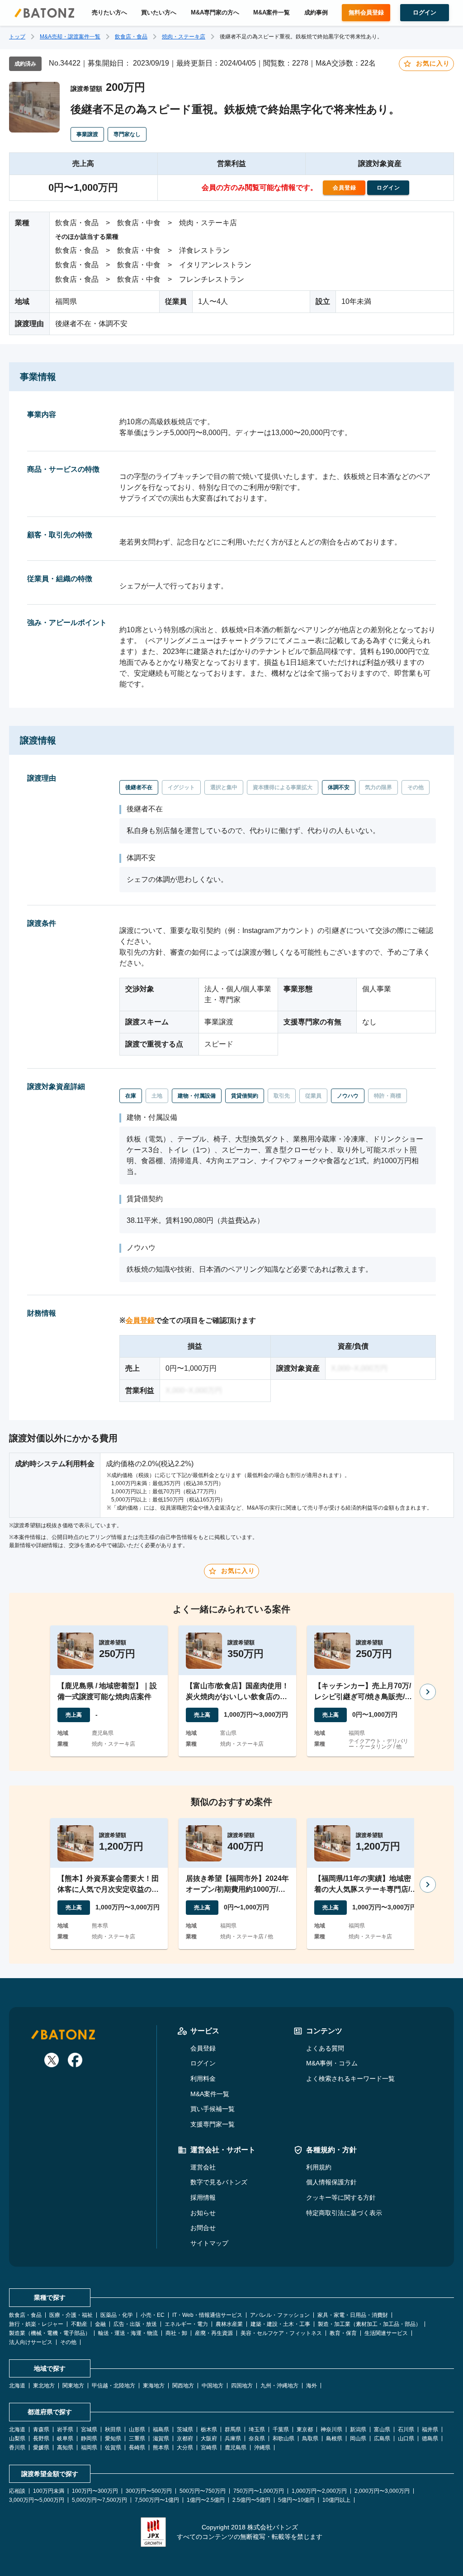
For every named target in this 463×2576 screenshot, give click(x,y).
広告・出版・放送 (135, 2324)
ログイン (203, 2063)
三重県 (137, 2439)
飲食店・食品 (131, 37)
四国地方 (242, 2386)
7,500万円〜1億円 (157, 2500)
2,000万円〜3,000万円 (382, 2491)
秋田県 (113, 2429)
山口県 (406, 2439)
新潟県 (358, 2429)
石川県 (406, 2429)
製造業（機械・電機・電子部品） (50, 2333)
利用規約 (319, 2167)
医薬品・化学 (117, 2315)
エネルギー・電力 (186, 2324)
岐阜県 (65, 2439)
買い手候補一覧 (213, 2109)
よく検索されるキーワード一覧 (350, 2079)
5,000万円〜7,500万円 (99, 2500)
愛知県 (113, 2439)
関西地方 (183, 2386)
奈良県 (257, 2439)
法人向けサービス (31, 2342)
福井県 (430, 2429)
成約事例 (316, 13)
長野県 (41, 2439)
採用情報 (203, 2197)
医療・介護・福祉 (71, 2315)
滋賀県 (161, 2439)
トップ (17, 37)
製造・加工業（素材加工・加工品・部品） (369, 2324)
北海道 (17, 2386)
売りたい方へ (109, 13)
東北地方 (44, 2386)
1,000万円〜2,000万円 (319, 2491)
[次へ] (428, 1692)
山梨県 (17, 2439)
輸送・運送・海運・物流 (128, 2333)
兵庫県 (233, 2439)
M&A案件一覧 (272, 13)
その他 (68, 2342)
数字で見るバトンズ (219, 2182)
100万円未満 (49, 2491)
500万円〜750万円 (203, 2491)
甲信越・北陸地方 (113, 2386)
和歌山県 (283, 2439)
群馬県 (233, 2429)
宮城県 (89, 2429)
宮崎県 (209, 2448)
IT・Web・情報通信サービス (207, 2315)
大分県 (185, 2448)
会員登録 (140, 1320)
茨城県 (185, 2429)
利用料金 (203, 2079)
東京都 (305, 2429)
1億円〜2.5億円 (206, 2500)
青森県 (41, 2429)
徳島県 (430, 2439)
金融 (100, 2324)
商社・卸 (176, 2333)
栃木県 (209, 2429)
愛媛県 (41, 2448)
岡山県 (358, 2439)
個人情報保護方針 (331, 2182)
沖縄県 (262, 2448)
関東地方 (73, 2386)
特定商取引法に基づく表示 (344, 2213)
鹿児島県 (236, 2448)
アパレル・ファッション (280, 2315)
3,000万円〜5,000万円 (37, 2500)
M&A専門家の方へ (215, 13)
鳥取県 (310, 2439)
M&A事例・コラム (332, 2063)
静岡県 (89, 2439)
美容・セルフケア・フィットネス (281, 2333)
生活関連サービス (386, 2333)
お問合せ (203, 2228)
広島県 (382, 2439)
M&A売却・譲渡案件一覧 (70, 37)
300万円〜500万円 (149, 2491)
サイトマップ (209, 2243)
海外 (312, 2386)
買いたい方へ (159, 13)
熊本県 (161, 2448)
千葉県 (281, 2429)
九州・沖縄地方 (279, 2386)
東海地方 (154, 2386)
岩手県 (65, 2429)
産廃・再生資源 (214, 2333)
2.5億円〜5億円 (251, 2500)
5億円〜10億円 (296, 2500)
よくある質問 (325, 2048)
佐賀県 (113, 2448)
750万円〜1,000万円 (259, 2491)
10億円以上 (336, 2500)
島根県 (334, 2439)
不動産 (79, 2324)
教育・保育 (343, 2333)
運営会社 (203, 2167)
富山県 (382, 2429)
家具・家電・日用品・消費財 (353, 2315)
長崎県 (137, 2448)
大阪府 (209, 2439)
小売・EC (153, 2315)
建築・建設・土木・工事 (280, 2324)
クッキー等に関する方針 (341, 2197)
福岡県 (89, 2448)
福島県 (161, 2429)
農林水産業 (229, 2324)
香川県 (17, 2448)
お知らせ (203, 2213)
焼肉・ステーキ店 (184, 37)
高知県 (65, 2448)
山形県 (137, 2429)
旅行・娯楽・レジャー (36, 2324)
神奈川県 (331, 2429)
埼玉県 (257, 2429)
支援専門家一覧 (213, 2124)
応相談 (17, 2491)
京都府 (185, 2439)
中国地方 (213, 2386)
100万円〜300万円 (95, 2491)
